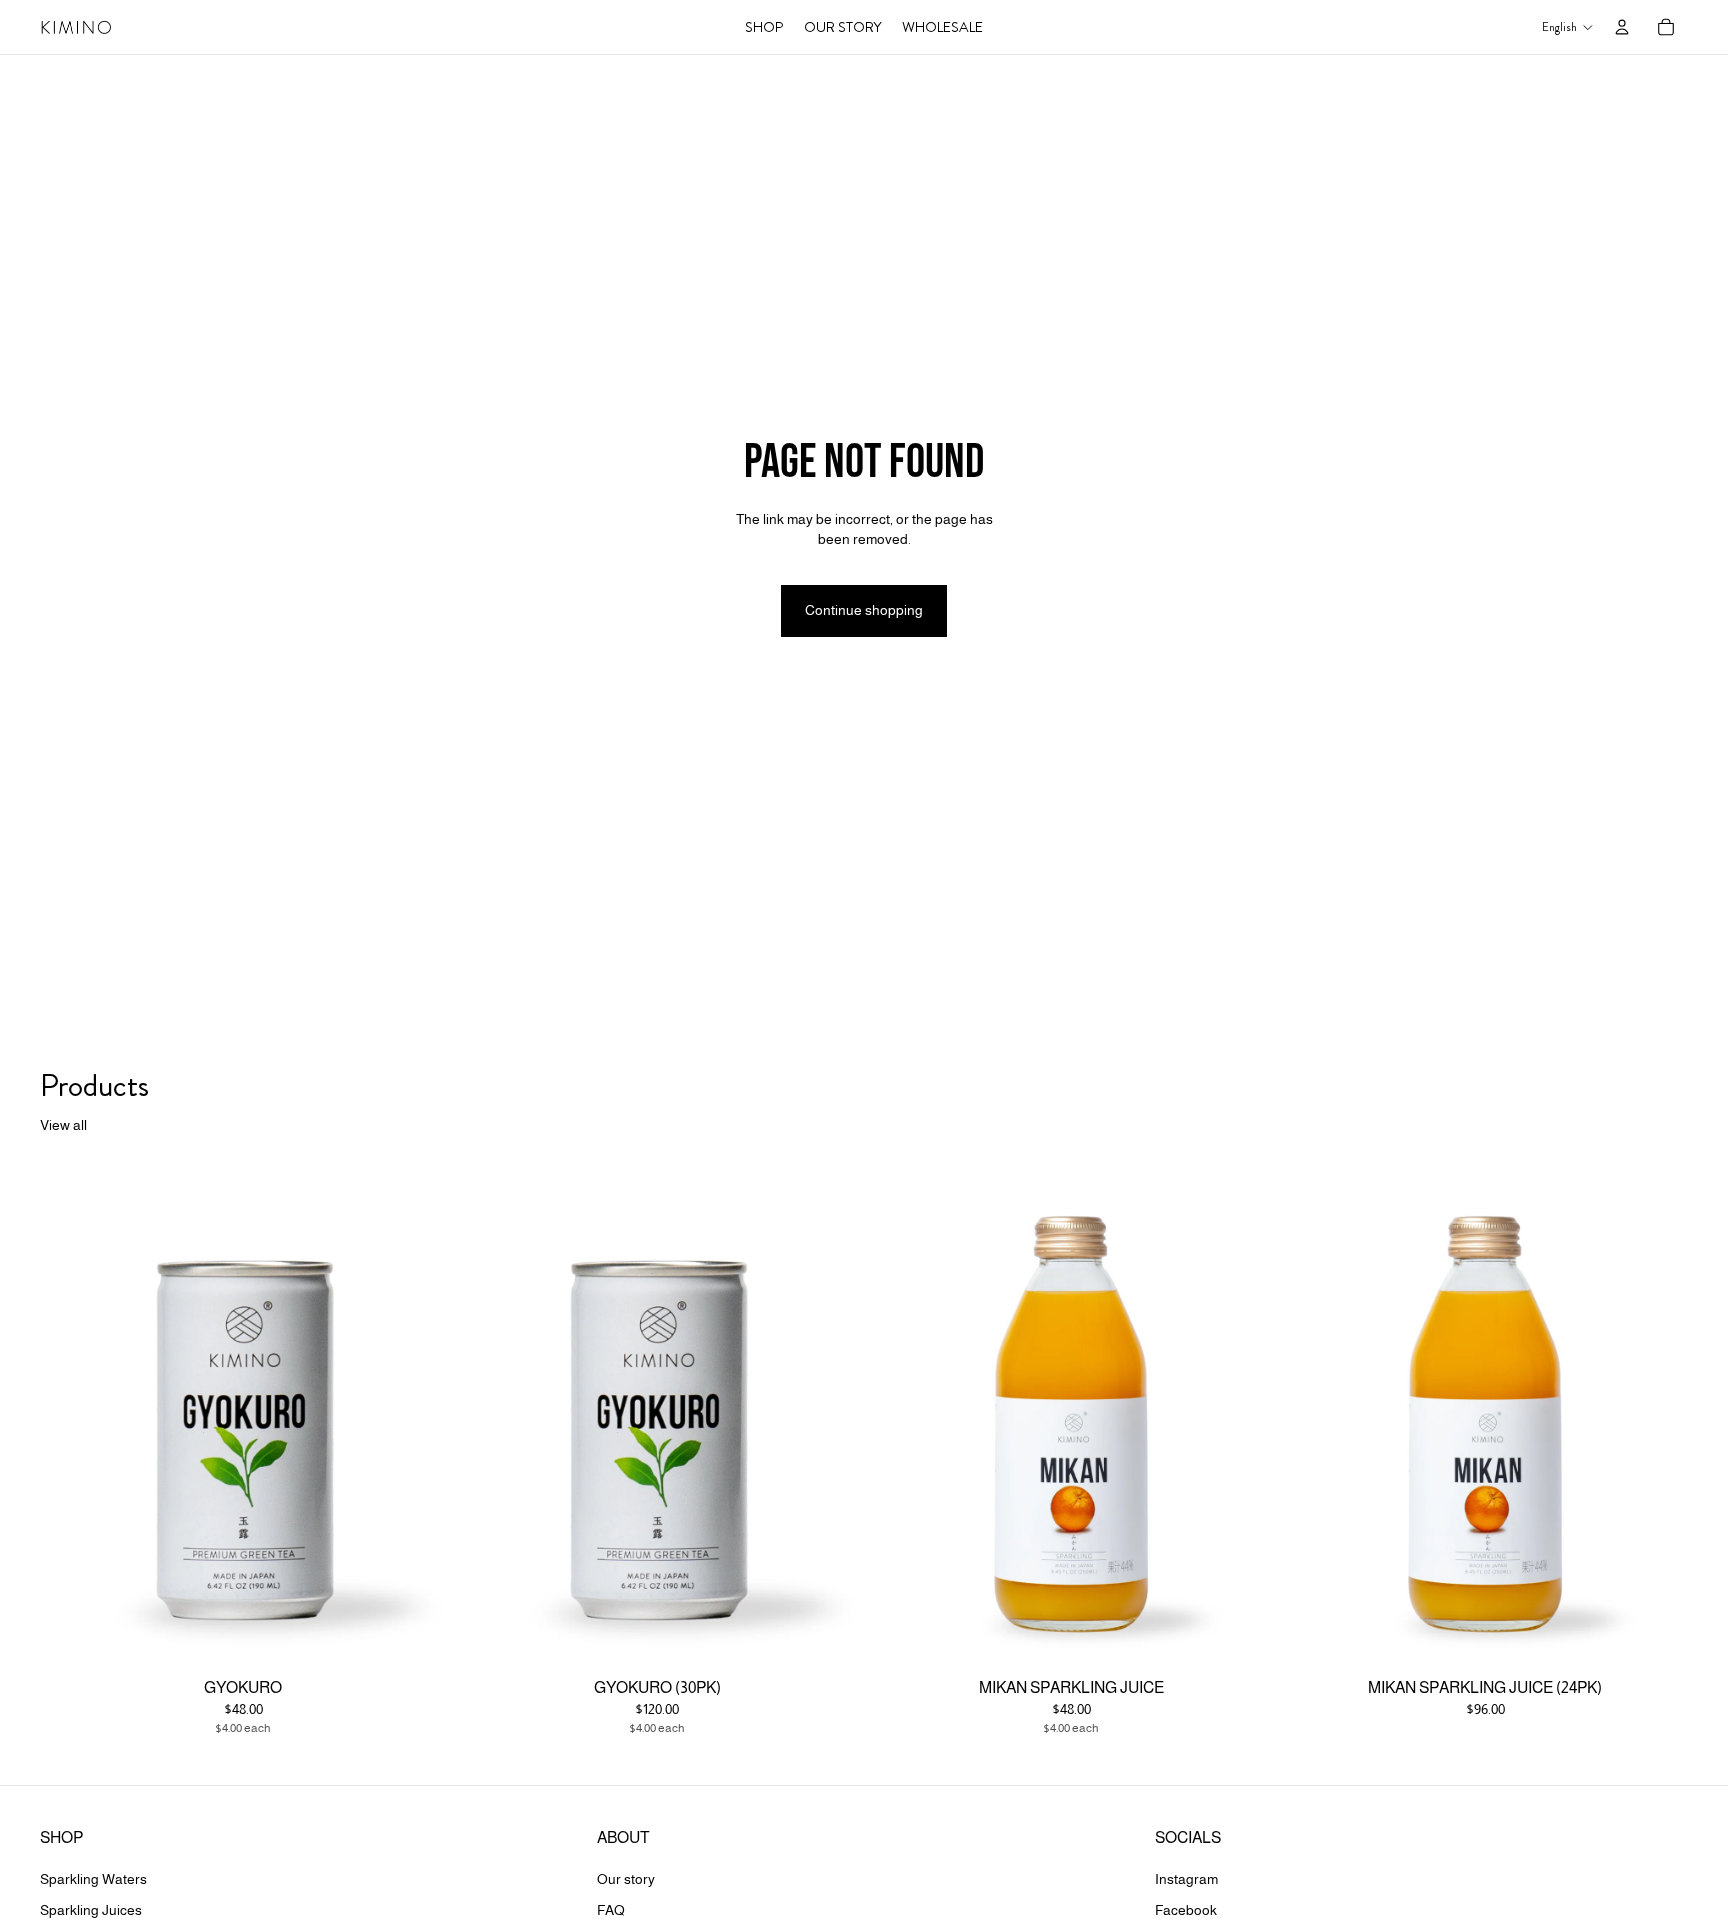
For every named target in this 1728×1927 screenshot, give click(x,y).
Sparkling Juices (91, 1910)
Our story (626, 1879)
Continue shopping (864, 610)
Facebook (1186, 1910)
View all (63, 1125)
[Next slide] (1244, 1417)
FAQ (611, 1910)
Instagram (1186, 1879)
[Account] (1622, 27)
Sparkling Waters (93, 1879)
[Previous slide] (898, 1417)
